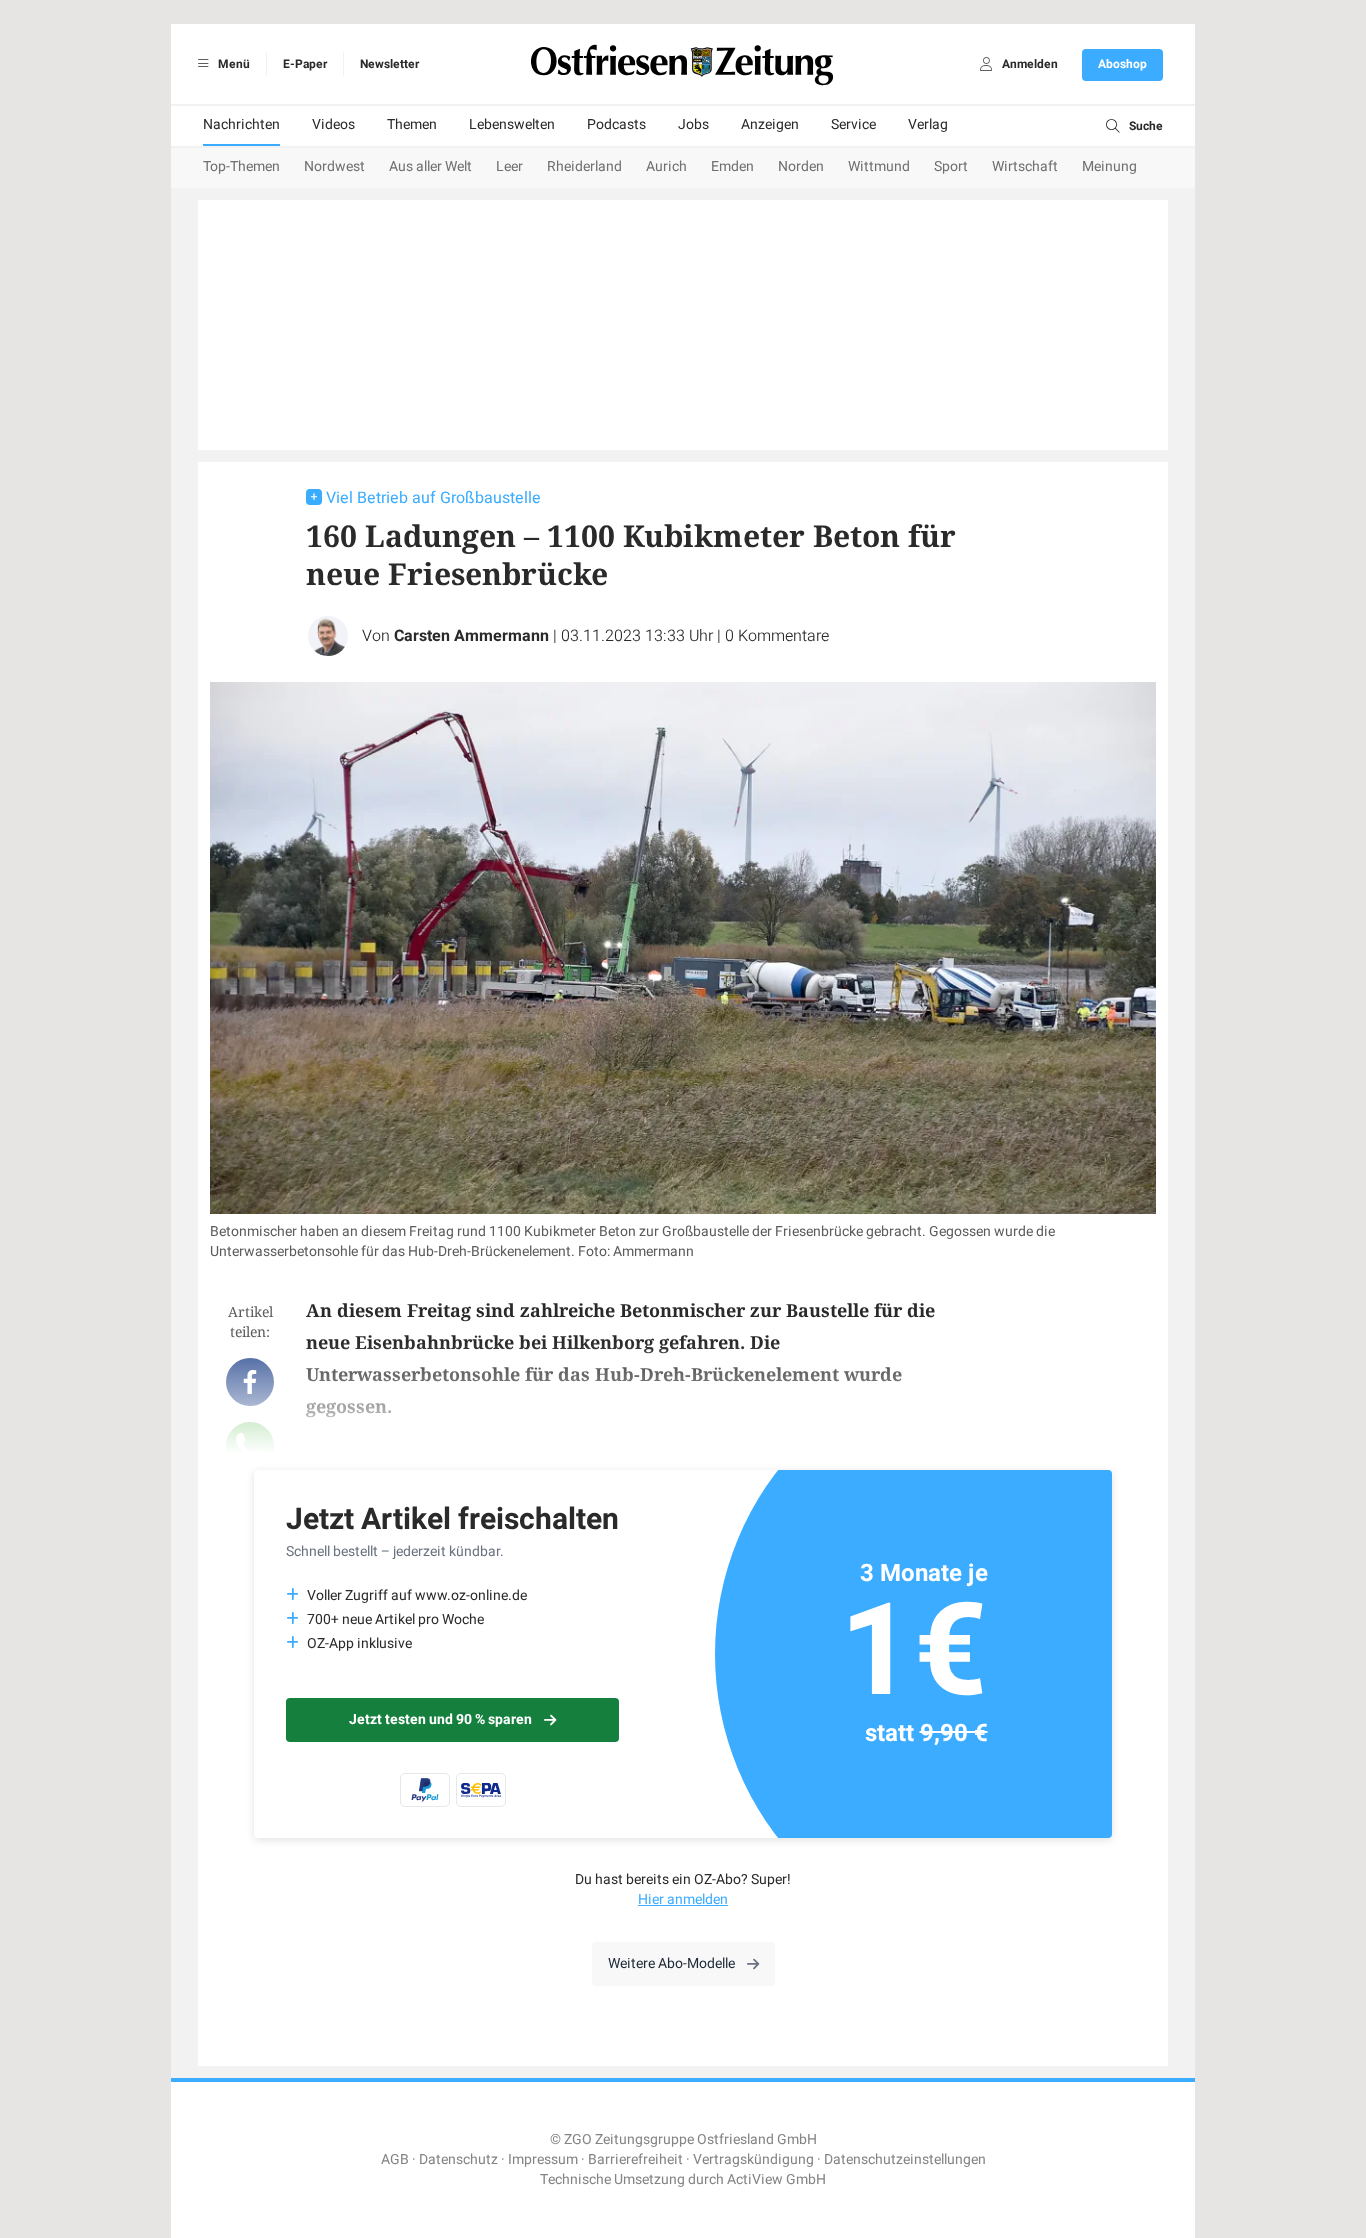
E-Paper (305, 64)
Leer (509, 166)
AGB (395, 2159)
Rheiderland (584, 166)
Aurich (666, 166)
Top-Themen (241, 166)
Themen (412, 124)
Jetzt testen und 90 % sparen (440, 1719)
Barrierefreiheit (635, 2159)
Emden (732, 166)
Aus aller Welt (430, 166)
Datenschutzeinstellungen (905, 2159)
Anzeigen (770, 124)
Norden (801, 166)
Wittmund (879, 166)
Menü (232, 64)
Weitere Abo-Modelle (671, 1963)
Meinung (1109, 166)
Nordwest (334, 166)
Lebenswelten (512, 124)
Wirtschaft (1025, 166)
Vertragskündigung (753, 2159)
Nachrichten (241, 124)
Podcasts (616, 124)
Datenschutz (458, 2159)
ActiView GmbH (776, 2179)
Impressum (543, 2159)
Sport (951, 166)
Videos (333, 124)
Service (853, 124)
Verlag (928, 124)
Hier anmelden (683, 1899)
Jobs (693, 124)
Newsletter (389, 64)
